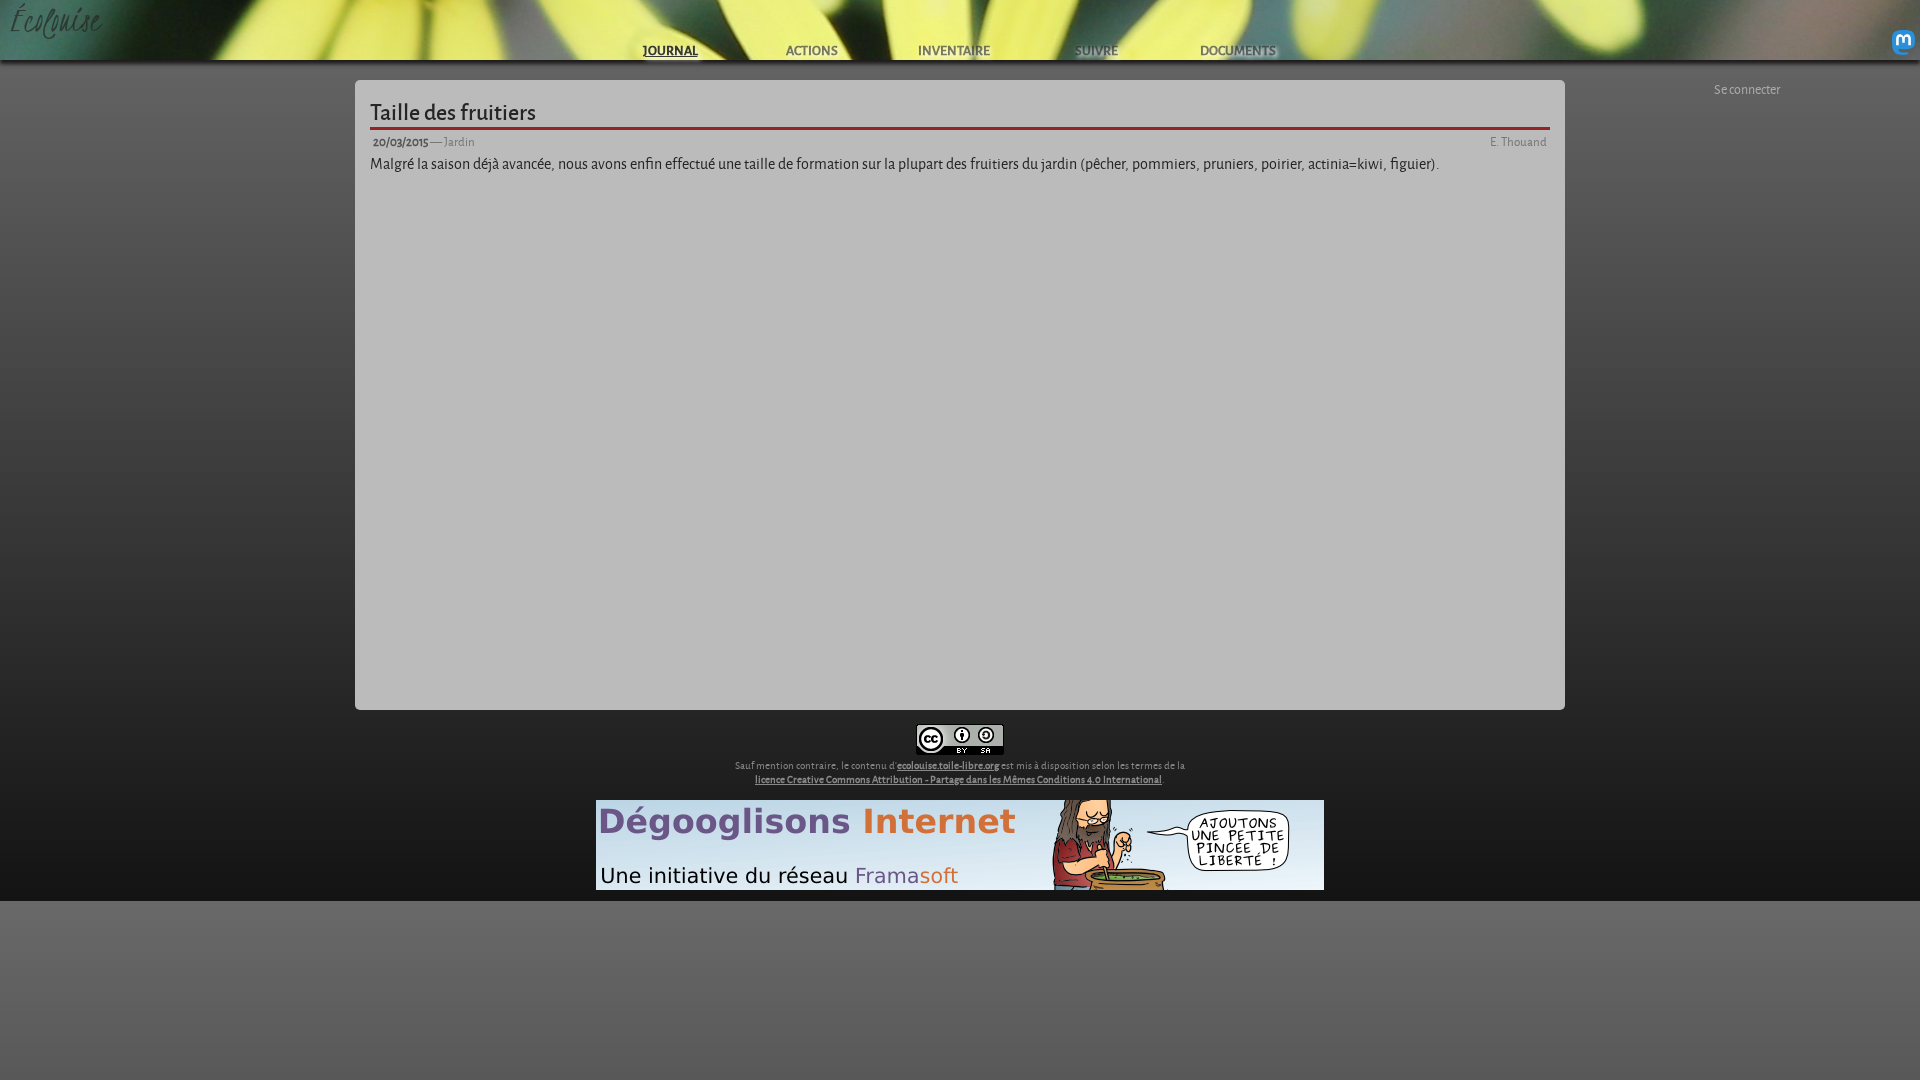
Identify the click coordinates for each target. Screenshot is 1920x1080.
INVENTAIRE (954, 49)
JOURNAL (670, 49)
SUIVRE (1096, 49)
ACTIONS (812, 49)
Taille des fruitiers (453, 111)
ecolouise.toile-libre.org (948, 765)
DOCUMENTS (1238, 49)
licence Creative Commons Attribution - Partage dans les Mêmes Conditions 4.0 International (958, 779)
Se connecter (1747, 89)
